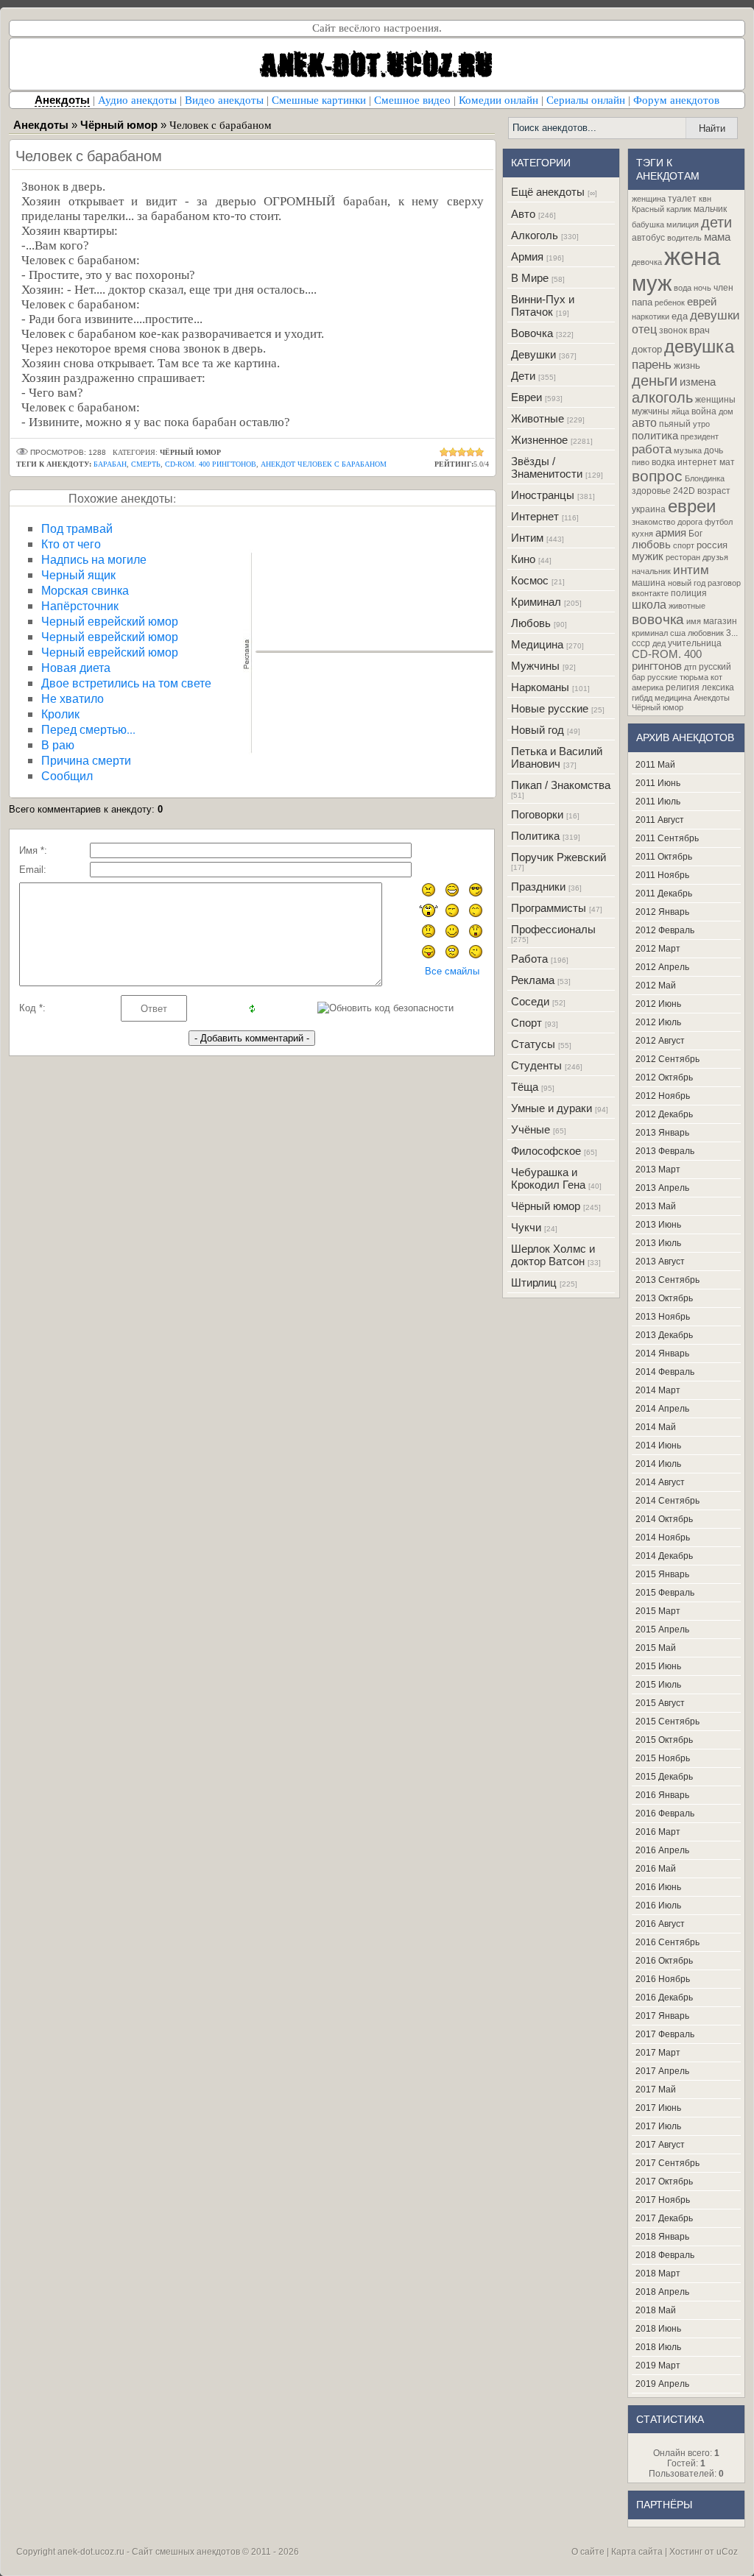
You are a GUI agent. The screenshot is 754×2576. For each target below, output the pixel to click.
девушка (699, 346)
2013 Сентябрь (667, 1280)
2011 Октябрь (664, 857)
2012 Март (658, 949)
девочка (647, 262)
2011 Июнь (658, 783)
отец (644, 329)
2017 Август (660, 2145)
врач (700, 330)
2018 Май (656, 2310)
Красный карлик (662, 209)
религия (683, 687)
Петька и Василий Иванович (557, 757)
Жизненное (539, 440)
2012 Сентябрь (667, 1059)
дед (659, 643)
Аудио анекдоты (137, 100)
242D (684, 491)
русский (715, 667)
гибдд (642, 698)
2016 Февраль (665, 1814)
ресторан (683, 557)
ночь (702, 288)
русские (662, 677)
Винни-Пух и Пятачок (543, 305)
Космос (530, 580)
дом (726, 411)
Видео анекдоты (224, 100)
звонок (673, 330)
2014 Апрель (662, 1409)
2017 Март (658, 2053)
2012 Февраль (665, 930)
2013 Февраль (665, 1151)
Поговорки (537, 814)
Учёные (531, 1129)
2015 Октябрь (664, 1740)
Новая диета (76, 667)
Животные (538, 418)
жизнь (687, 365)
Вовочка (532, 333)
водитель (684, 238)
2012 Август (660, 1041)
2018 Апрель (662, 2292)
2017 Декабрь (664, 2218)
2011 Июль (658, 802)
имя (694, 621)
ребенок (670, 302)
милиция (683, 224)
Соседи (530, 1001)
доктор (647, 349)
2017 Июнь (658, 2108)
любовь (651, 545)
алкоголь (662, 397)
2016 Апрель (662, 1850)
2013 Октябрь (664, 1298)
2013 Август (660, 1262)
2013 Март (658, 1170)
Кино (523, 559)
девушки (715, 315)
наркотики (651, 316)
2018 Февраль (665, 2255)
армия (671, 533)
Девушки (533, 354)
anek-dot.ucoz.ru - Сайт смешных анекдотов (149, 2552)
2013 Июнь (658, 1225)
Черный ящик (78, 574)
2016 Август (660, 1924)
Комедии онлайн (498, 100)
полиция (689, 593)
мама (717, 237)
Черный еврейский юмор (110, 621)
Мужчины (535, 666)
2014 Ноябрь (663, 1538)
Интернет (535, 516)
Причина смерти (86, 760)
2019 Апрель (662, 2384)
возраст (714, 491)
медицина (673, 698)
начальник (651, 571)
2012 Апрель (662, 967)
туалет (682, 199)
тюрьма (694, 677)
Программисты (549, 908)
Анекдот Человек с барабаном (324, 464)
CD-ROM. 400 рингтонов (211, 464)
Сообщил (67, 775)
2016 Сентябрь (667, 1942)
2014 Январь (662, 1354)
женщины (715, 400)
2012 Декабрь (664, 1114)
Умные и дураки (552, 1108)
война (704, 411)
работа (652, 449)
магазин (720, 621)
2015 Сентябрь (667, 1722)
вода (683, 288)
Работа (529, 959)
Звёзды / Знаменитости (547, 467)
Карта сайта (637, 2552)
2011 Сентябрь (667, 838)
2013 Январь (662, 1133)
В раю (58, 744)
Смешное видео (412, 100)
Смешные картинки (319, 100)
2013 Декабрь (664, 1335)
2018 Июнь (658, 2329)
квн (705, 199)
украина (649, 509)
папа (642, 302)
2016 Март (658, 1832)
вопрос (657, 476)
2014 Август (660, 1482)
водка (663, 462)
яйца (680, 411)
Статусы (533, 1044)
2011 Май (655, 765)
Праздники (538, 887)
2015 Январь (662, 1574)
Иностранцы (543, 495)
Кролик (60, 714)
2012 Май (656, 986)
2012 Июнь (658, 1004)
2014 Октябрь (664, 1519)
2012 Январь (662, 912)
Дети (523, 376)
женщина (649, 199)
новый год (687, 583)
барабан (110, 464)
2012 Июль (658, 1022)
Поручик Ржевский (559, 857)
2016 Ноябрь (663, 1979)
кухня (642, 534)
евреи (692, 506)
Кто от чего (71, 544)
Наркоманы (540, 687)
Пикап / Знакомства (561, 785)
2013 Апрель (662, 1188)
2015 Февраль (665, 1593)
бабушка (648, 224)
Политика (535, 836)
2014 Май (656, 1427)
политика (655, 436)
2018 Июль (658, 2347)
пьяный (675, 424)
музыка (688, 450)
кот (716, 677)
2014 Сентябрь (667, 1501)
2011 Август (660, 820)
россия (712, 545)
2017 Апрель (662, 2071)
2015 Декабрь (664, 1777)
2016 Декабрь (664, 1998)
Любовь (531, 623)
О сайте (588, 2552)
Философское (546, 1151)
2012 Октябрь (664, 1078)
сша (678, 633)
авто (644, 423)
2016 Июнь (658, 1887)
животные (687, 606)
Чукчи (526, 1227)
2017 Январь (662, 2016)
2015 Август (660, 1703)
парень (652, 364)
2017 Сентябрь (667, 2163)
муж (652, 283)
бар (638, 677)
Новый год (538, 730)
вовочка (658, 619)
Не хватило (73, 698)
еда (680, 316)
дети (716, 222)
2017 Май (656, 2090)
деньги (655, 381)
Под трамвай (77, 528)
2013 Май (656, 1206)
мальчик (710, 209)
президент (700, 436)
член (723, 288)
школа (649, 605)
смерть (146, 464)
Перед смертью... (88, 729)
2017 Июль (658, 2126)
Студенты (536, 1065)
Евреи (526, 397)
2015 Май (656, 1648)
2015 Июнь (658, 1666)
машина (649, 583)
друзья (715, 557)
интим (691, 570)
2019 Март (658, 2366)
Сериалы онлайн (586, 100)
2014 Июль (658, 1464)
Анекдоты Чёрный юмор (681, 703)
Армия (527, 256)
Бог (695, 534)
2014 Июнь (658, 1446)
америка (648, 687)
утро (701, 424)
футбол (719, 522)
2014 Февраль (665, 1372)
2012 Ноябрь (663, 1096)
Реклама (533, 980)
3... (732, 633)
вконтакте (650, 593)
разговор (724, 583)
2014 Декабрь (664, 1556)
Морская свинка (85, 590)
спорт (684, 545)
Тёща (525, 1087)
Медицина (537, 644)
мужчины (651, 411)
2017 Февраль (665, 2034)
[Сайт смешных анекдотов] (377, 86)
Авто (523, 214)
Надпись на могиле (94, 559)
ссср (641, 643)
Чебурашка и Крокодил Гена (548, 1178)
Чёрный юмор (546, 1206)
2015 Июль (658, 1685)
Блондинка (705, 478)
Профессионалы (553, 929)
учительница (695, 643)
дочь (714, 450)
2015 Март (658, 1611)
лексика (718, 687)
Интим (527, 538)
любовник (706, 633)
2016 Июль (658, 1906)
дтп (690, 667)
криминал (650, 633)
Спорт (526, 1023)
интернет (697, 462)
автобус (648, 238)
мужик (648, 556)
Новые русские (550, 708)
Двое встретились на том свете (126, 683)
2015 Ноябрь (663, 1758)
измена (698, 382)
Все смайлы (452, 971)
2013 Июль (658, 1243)
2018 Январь (662, 2237)
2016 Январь (662, 1795)
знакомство (653, 522)
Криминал (536, 602)
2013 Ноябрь (663, 1317)
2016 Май (656, 1869)
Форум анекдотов (676, 100)
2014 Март (658, 1390)
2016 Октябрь (664, 1961)
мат (727, 462)
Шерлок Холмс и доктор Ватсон (553, 1255)
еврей (702, 302)
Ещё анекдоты (548, 192)
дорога (690, 522)
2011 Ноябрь (662, 875)
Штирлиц (534, 1282)
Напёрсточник (80, 605)
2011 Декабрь (664, 894)
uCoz (727, 2552)
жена (692, 256)
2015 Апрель (662, 1630)
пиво (641, 462)
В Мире (530, 278)
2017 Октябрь (664, 2182)
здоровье (651, 491)
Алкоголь (535, 235)
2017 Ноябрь (663, 2200)
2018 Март (658, 2274)
